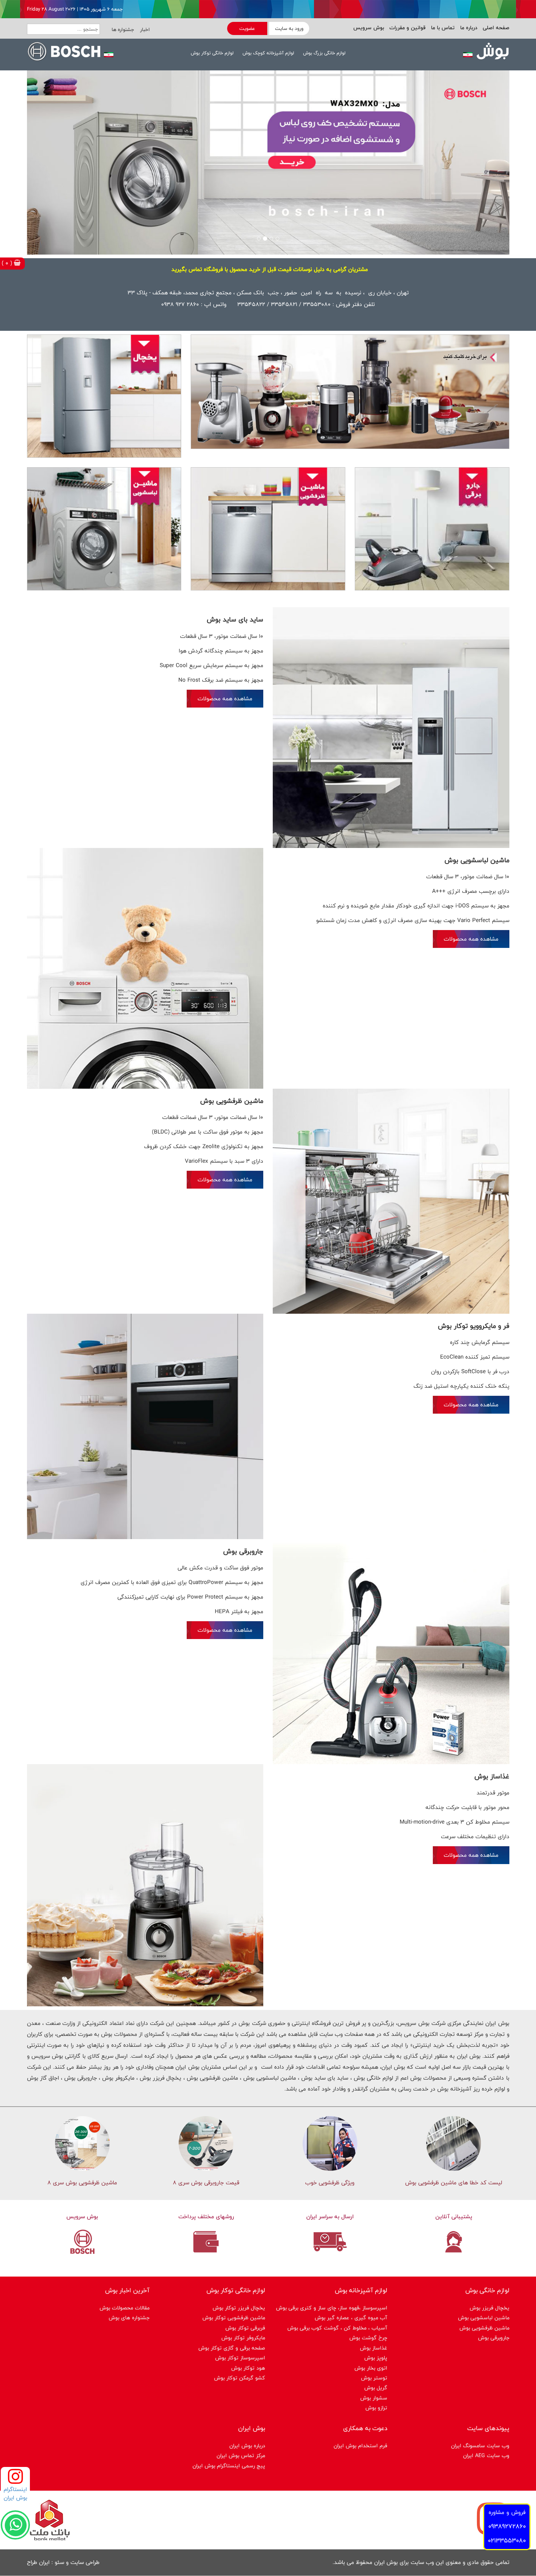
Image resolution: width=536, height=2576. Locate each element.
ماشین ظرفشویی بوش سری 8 (82, 2183)
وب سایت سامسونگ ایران (480, 2446)
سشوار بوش (374, 2398)
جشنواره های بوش (129, 2318)
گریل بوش (376, 2388)
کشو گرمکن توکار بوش (240, 2378)
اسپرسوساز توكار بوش (240, 2358)
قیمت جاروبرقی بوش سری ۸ (206, 2183)
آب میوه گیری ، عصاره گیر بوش (351, 2318)
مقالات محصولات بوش (125, 2308)
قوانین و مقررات (407, 28)
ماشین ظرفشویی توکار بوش (234, 2318)
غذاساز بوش (374, 2348)
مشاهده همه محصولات (225, 699)
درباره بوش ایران (247, 2446)
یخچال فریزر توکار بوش (239, 2308)
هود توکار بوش (248, 2368)
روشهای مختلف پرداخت (206, 2217)
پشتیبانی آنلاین (454, 2217)
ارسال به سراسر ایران (330, 2217)
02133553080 (507, 2540)
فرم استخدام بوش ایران (360, 2446)
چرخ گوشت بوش (368, 2338)
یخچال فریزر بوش (490, 2308)
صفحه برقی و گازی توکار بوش (232, 2348)
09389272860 (507, 2526)
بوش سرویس (369, 28)
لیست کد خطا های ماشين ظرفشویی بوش (454, 2183)
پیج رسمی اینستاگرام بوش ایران (229, 2466)
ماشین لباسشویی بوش (484, 2318)
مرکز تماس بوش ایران (241, 2455)
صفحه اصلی (495, 28)
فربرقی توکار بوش (245, 2328)
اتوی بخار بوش (371, 2368)
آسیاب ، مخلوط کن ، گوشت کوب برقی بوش (337, 2328)
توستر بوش (374, 2378)
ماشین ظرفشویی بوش (484, 2328)
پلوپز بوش (376, 2358)
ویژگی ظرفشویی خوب (330, 2183)
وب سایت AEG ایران (486, 2455)
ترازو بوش (376, 2408)
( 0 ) (8, 263)
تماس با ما (442, 28)
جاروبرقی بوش (494, 2338)
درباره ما (468, 28)
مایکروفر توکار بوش (243, 2338)
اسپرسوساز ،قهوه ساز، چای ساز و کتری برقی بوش (332, 2308)
